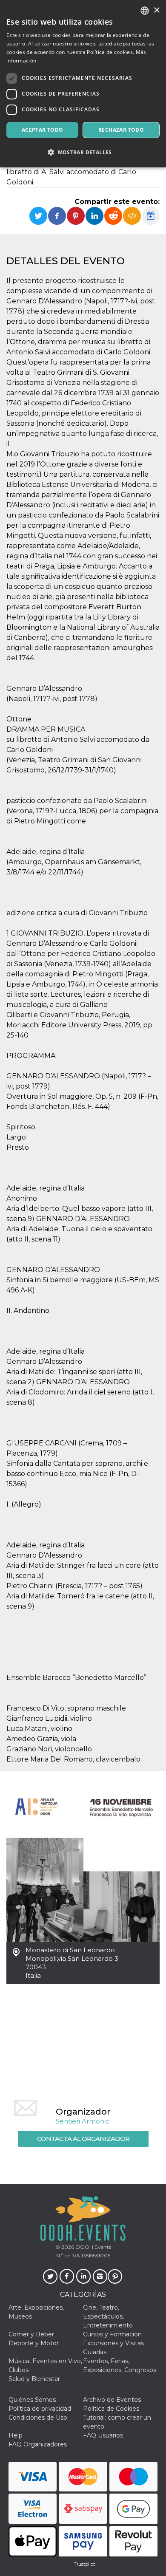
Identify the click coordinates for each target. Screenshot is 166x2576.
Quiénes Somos (32, 2400)
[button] (83, 152)
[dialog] (83, 84)
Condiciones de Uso (38, 2418)
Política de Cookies (111, 2409)
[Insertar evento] (132, 216)
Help (16, 2435)
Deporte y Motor (34, 2343)
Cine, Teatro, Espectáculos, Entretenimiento (108, 2316)
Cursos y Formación (112, 2334)
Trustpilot (84, 2564)
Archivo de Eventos (112, 2400)
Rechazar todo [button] (121, 130)
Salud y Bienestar (34, 2379)
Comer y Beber (31, 2334)
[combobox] (145, 11)
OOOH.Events (93, 2247)
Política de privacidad (40, 2409)
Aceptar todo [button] (43, 130)
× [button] (156, 10)
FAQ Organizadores (38, 2444)
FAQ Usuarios (103, 2435)
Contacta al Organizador (83, 2139)
